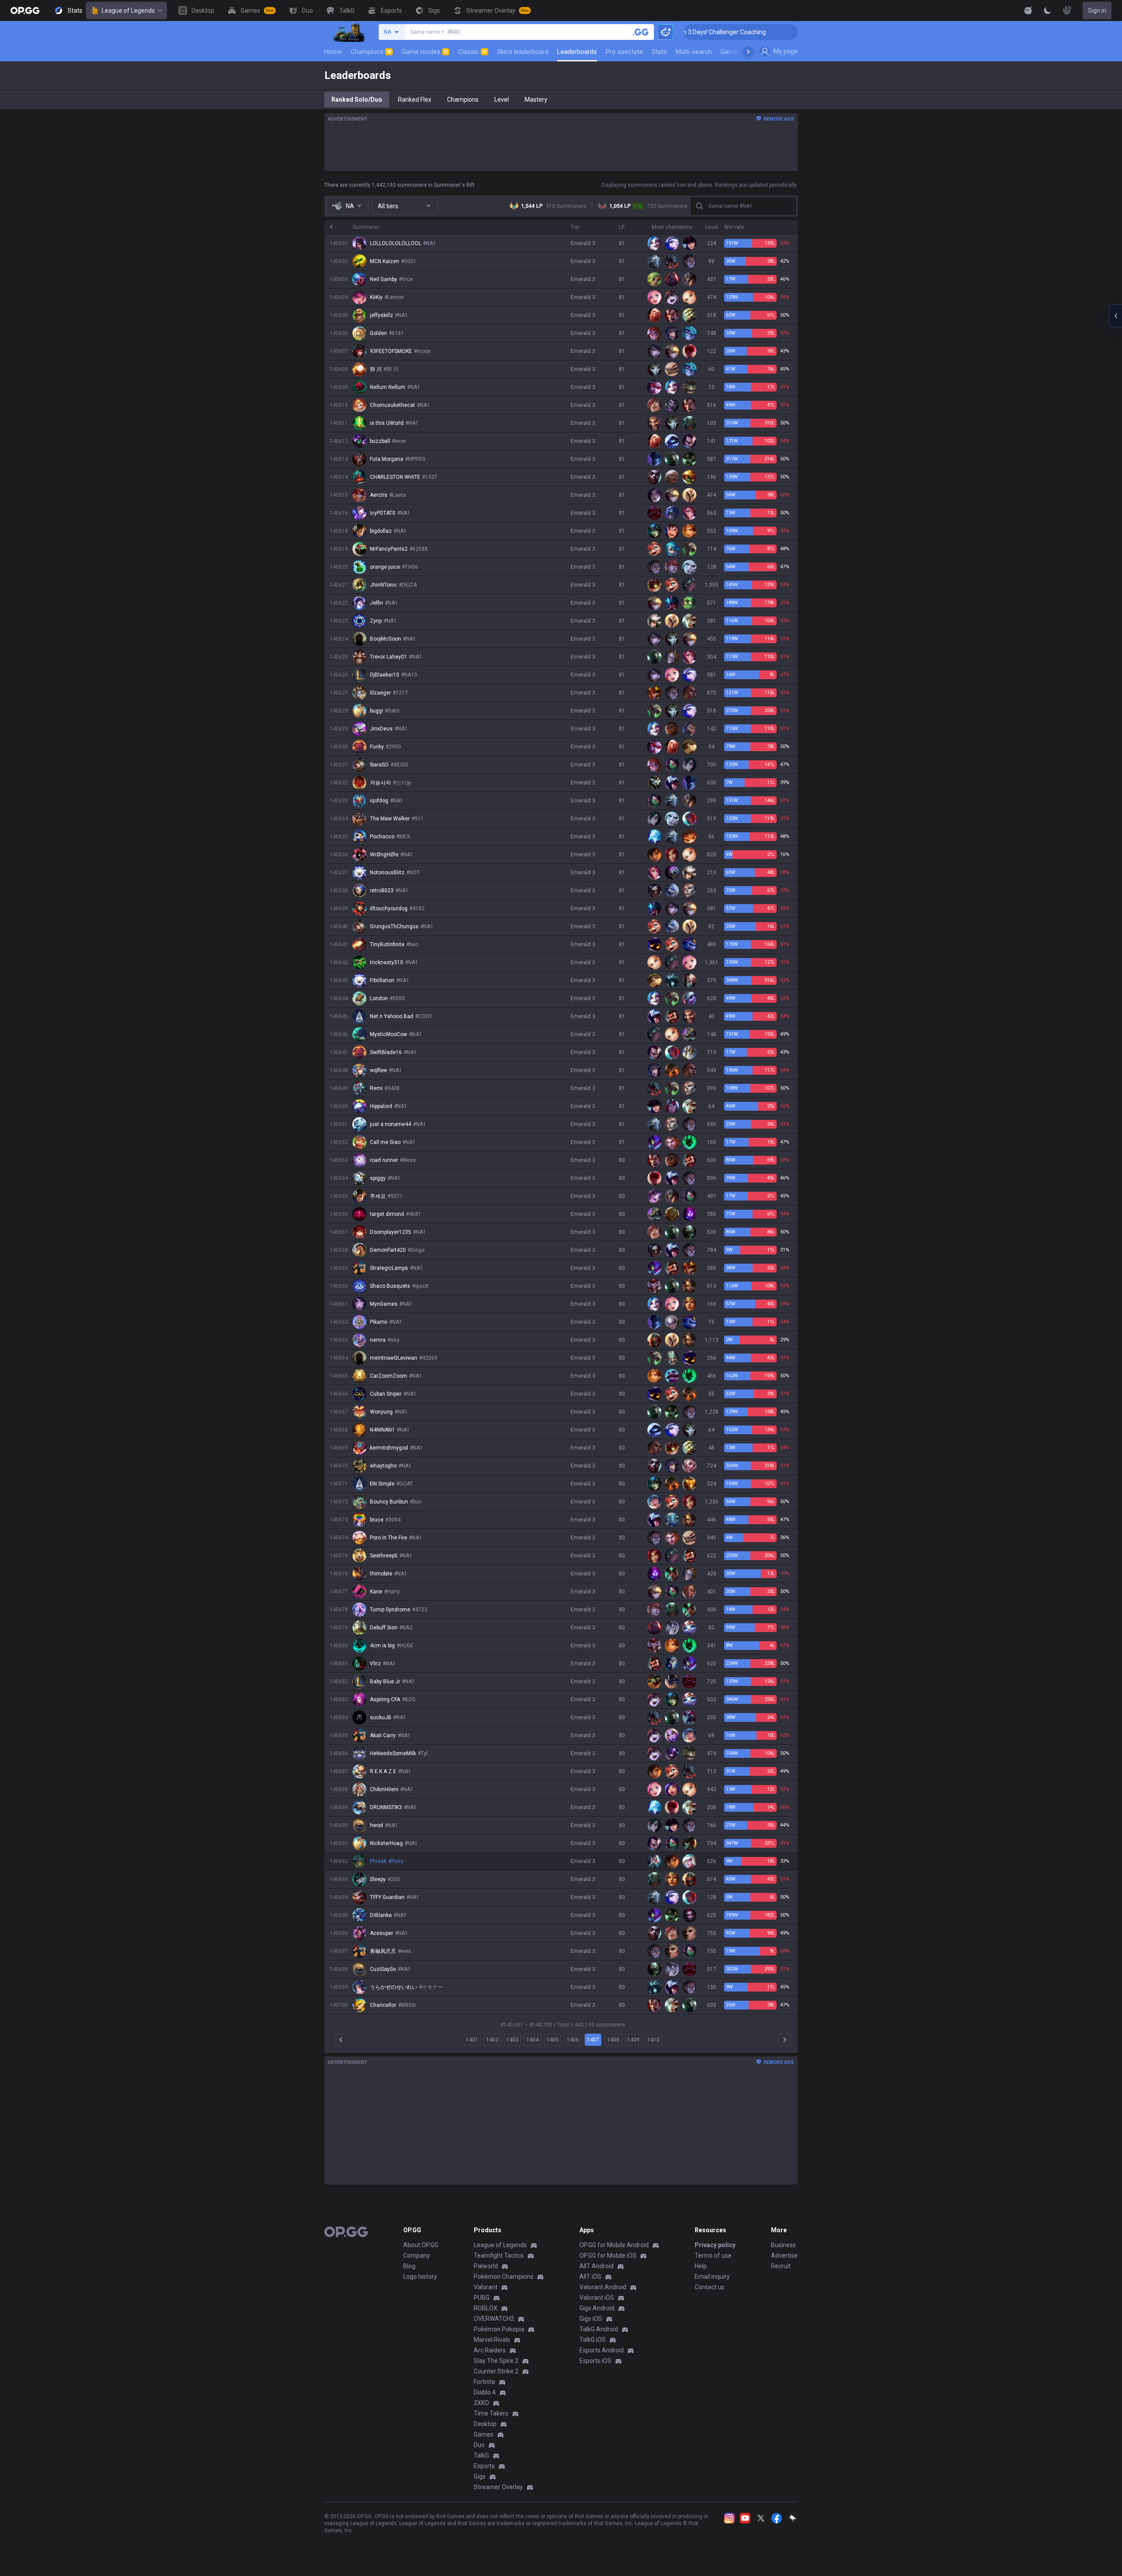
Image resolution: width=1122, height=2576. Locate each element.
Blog (409, 2266)
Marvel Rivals (492, 2340)
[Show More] (1028, 11)
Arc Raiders (490, 2350)
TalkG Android (599, 2329)
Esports (484, 2466)
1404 (533, 2040)
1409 (633, 2040)
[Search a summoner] (641, 32)
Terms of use (713, 2255)
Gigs (480, 2476)
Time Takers (491, 2413)
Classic (472, 52)
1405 (553, 2040)
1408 (613, 2040)
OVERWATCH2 (494, 2319)
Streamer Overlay (498, 2487)
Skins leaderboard (523, 52)
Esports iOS (595, 2361)
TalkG (481, 2455)
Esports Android (602, 2350)
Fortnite (485, 2382)
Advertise (784, 2255)
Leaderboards (577, 52)
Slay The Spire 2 (496, 2361)
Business (783, 2245)
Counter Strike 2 (496, 2371)
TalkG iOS (593, 2340)
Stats (659, 52)
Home (333, 52)
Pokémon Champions (504, 2277)
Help (701, 2266)
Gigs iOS (591, 2319)
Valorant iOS (597, 2298)
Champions (371, 52)
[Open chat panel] (1115, 316)
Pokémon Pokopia (499, 2329)
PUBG (482, 2298)
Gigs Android (597, 2308)
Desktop (485, 2424)
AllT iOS (590, 2277)
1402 (492, 2040)
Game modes (424, 52)
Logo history (420, 2277)
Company (417, 2255)
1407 (593, 2040)
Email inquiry (712, 2277)
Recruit (781, 2266)
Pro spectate (624, 52)
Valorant (486, 2287)
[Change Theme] (1047, 11)
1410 (653, 2040)
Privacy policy (715, 2245)
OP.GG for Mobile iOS (608, 2255)
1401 (472, 2040)
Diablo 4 (485, 2392)
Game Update (740, 52)
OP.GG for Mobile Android (614, 2245)
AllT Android (597, 2266)
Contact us (710, 2287)
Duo (479, 2445)
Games (484, 2434)
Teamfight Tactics (499, 2255)
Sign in (1097, 11)
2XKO (481, 2403)
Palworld (486, 2266)
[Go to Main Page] (25, 11)
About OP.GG (421, 2245)
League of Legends (128, 11)
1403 (512, 2040)
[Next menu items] (748, 52)
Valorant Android (603, 2287)
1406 (573, 2040)
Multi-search (694, 52)
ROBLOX (486, 2308)
